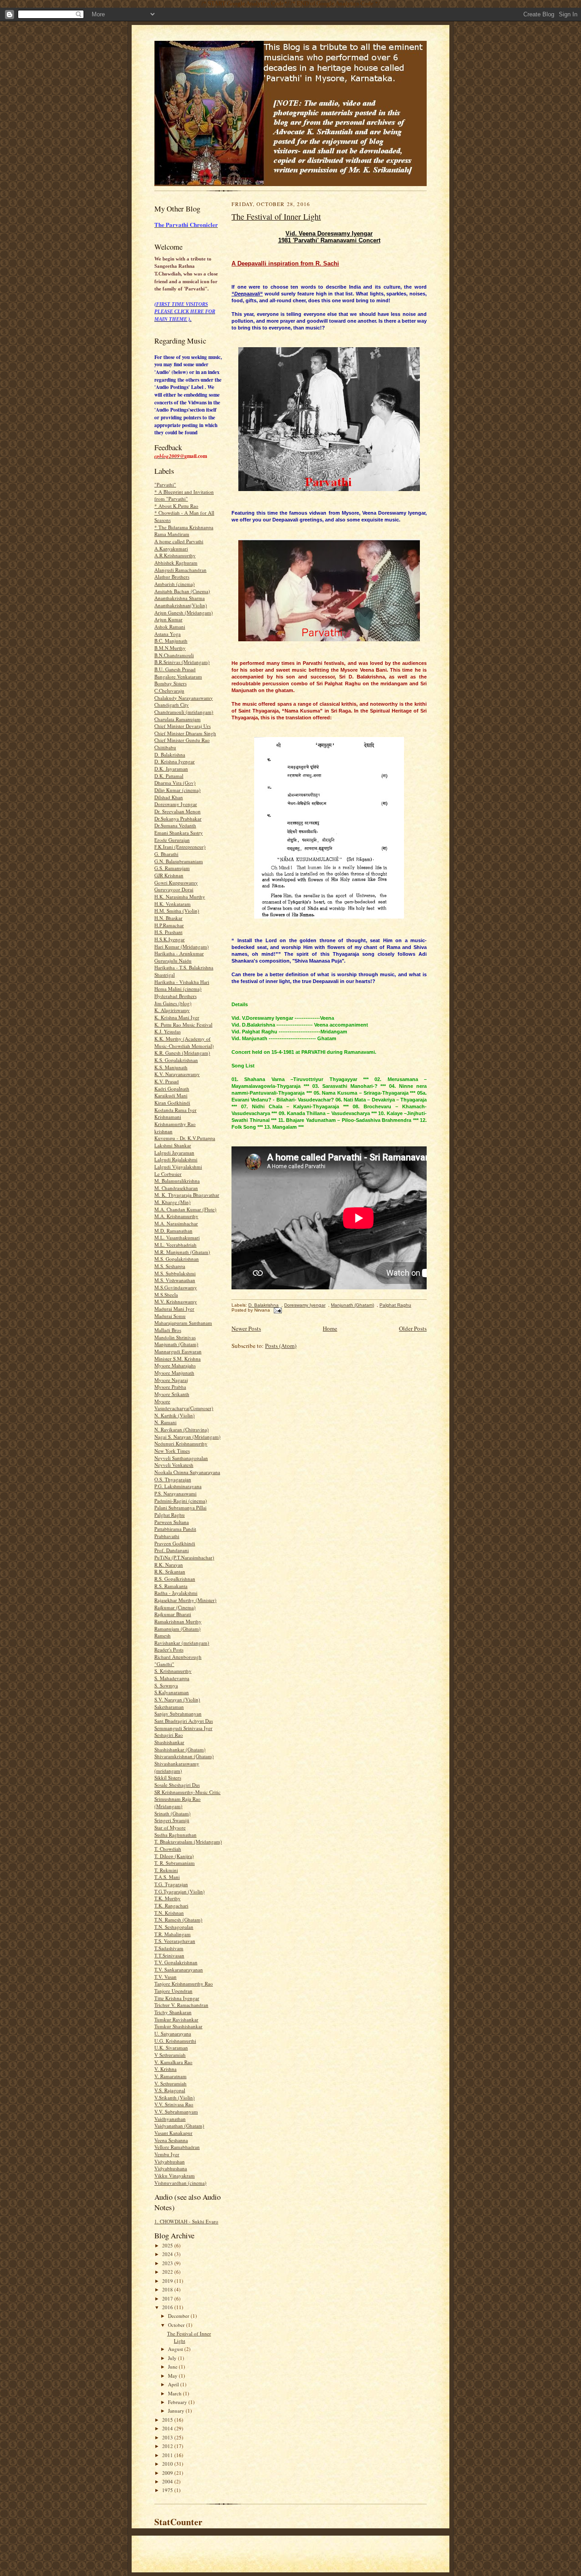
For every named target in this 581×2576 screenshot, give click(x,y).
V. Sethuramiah (170, 2083)
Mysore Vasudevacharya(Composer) (184, 1405)
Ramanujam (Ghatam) (177, 1629)
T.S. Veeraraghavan (175, 1941)
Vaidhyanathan (170, 2119)
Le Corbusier (168, 1174)
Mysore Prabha (170, 1387)
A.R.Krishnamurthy (175, 555)
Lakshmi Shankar (173, 1145)
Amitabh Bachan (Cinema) (182, 591)
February (178, 2402)
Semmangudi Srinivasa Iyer (183, 1728)
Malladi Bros (168, 1330)
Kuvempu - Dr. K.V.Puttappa (185, 1138)
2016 (168, 2307)
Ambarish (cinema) (175, 584)
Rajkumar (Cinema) (175, 1607)
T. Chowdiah (168, 1849)
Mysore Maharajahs (175, 1365)
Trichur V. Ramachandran (181, 2005)
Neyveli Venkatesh (174, 1465)
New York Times (172, 1451)
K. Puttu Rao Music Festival (183, 1025)
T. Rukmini (166, 1870)
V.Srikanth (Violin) (175, 2097)
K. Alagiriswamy (172, 1010)
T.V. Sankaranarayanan (179, 1969)
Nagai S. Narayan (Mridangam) (187, 1437)
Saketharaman (169, 1707)
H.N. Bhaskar (168, 918)
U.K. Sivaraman (171, 2048)
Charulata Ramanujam (177, 719)
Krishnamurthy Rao (175, 1124)
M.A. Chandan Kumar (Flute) (185, 1209)
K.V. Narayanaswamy (177, 1074)
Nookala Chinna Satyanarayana (187, 1472)
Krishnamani (168, 1117)
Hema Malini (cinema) (178, 989)
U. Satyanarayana (173, 2033)
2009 (168, 2473)
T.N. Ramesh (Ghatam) (178, 1920)
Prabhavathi (167, 1536)
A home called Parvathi (179, 541)
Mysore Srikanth (172, 1394)
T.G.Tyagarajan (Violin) (180, 1891)
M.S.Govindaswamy (176, 1287)
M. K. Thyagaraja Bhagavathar (187, 1195)
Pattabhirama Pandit (175, 1529)
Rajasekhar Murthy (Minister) (185, 1600)
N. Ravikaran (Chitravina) (182, 1429)
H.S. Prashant (168, 932)
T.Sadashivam (169, 1948)
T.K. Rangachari (171, 1905)
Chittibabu (165, 747)
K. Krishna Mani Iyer (177, 1017)
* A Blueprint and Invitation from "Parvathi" (184, 495)
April (174, 2384)
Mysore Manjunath (174, 1373)
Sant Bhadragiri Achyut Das (184, 1721)
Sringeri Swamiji (172, 1820)
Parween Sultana (172, 1522)
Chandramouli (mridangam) (184, 712)
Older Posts (413, 1328)
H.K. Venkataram (172, 904)
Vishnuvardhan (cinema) (180, 2183)
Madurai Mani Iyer (174, 1309)
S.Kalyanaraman (172, 1692)
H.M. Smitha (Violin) (177, 911)
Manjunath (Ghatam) (176, 1344)
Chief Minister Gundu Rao (182, 740)
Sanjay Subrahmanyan (178, 1713)
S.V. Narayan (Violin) (177, 1699)
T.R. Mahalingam (172, 1934)
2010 (168, 2464)
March (175, 2393)
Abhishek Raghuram (176, 563)
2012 (168, 2446)
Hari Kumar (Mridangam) (182, 946)
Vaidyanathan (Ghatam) (179, 2126)
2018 (168, 2289)
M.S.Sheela (166, 1295)
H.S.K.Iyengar (170, 939)
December (179, 2316)
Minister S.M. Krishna (177, 1359)
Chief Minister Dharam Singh (185, 733)
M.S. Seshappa (170, 1266)
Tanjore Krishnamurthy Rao (184, 1984)
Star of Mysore (170, 1827)
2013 (168, 2437)
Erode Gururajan (172, 840)
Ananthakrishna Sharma (180, 598)
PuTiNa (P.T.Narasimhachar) (184, 1557)
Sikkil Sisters (168, 1777)
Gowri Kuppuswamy (176, 882)
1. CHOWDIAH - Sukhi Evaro (186, 2221)
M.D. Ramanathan (173, 1231)
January (177, 2411)
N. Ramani (165, 1422)
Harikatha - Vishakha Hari (182, 982)
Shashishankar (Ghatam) (180, 1749)
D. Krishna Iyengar (175, 761)
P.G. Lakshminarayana (178, 1486)
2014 (168, 2428)
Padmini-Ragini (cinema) (181, 1501)
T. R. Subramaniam (175, 1863)
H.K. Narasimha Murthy (180, 897)
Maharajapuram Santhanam (183, 1323)
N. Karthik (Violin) (175, 1415)
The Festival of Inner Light (276, 216)
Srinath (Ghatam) (172, 1813)
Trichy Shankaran (173, 2012)
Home (330, 1328)
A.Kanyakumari (171, 548)
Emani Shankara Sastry (179, 833)
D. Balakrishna (170, 755)
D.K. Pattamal (169, 776)
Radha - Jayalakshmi (176, 1593)
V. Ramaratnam (170, 2076)
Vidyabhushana (171, 2168)
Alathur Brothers (172, 577)
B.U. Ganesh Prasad (175, 669)
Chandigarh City (172, 705)
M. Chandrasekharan (176, 1188)
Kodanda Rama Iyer (175, 1110)
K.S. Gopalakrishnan (176, 1060)
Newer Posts (246, 1328)
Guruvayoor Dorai (174, 889)
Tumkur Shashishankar (178, 2026)
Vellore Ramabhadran (177, 2147)
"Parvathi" (165, 484)
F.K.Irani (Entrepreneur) (180, 847)
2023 (168, 2263)
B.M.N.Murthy (170, 648)
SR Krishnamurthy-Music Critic (187, 1792)
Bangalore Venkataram (178, 676)
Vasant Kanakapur (173, 2133)
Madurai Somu (170, 1316)
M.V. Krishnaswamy (176, 1301)
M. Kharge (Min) (172, 1202)
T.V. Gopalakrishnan (176, 1962)
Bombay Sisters (170, 683)
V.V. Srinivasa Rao (174, 2104)
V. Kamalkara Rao (173, 2062)
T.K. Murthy (167, 1898)
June (173, 2367)
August (176, 2349)
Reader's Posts (169, 1649)
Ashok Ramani (170, 627)
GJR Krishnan (169, 875)
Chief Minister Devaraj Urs (182, 726)
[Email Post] (277, 1310)
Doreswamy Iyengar (176, 804)
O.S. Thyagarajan (173, 1479)
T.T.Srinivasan (169, 1955)
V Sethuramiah (170, 2055)
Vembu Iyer (167, 2154)
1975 (168, 2490)
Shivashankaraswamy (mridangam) (177, 1767)
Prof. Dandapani (172, 1550)
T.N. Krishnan (169, 1913)
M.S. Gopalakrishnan (177, 1259)
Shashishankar (169, 1742)
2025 (168, 2245)
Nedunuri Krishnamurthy (181, 1443)
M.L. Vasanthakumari (177, 1237)
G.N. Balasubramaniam (179, 861)
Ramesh (162, 1635)
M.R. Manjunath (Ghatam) (182, 1252)
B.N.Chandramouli (174, 655)
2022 (168, 2272)
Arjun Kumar (168, 619)
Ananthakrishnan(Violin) (181, 605)
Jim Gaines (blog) (173, 1003)
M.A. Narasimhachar (176, 1223)
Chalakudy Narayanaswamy (184, 698)
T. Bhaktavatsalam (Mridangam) (188, 1841)
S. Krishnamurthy (173, 1671)
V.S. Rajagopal (170, 2090)
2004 (168, 2481)
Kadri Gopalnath (172, 1089)
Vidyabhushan (170, 2161)
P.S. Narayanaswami (175, 1493)
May (173, 2376)
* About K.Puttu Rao (176, 506)
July (173, 2358)
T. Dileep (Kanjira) (174, 1856)
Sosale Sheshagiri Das (177, 1785)
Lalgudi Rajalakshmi (176, 1159)
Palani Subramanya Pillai (180, 1507)
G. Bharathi (166, 854)
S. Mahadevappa (172, 1678)
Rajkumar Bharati (173, 1614)
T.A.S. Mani (167, 1877)
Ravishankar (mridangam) (182, 1643)
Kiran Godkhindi (172, 1103)
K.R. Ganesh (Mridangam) (182, 1053)
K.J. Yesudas (167, 1031)
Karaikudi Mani (171, 1095)
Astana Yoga (167, 634)
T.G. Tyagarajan (171, 1884)
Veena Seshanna (171, 2140)
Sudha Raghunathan (175, 1835)
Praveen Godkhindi (175, 1543)
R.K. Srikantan (170, 1571)
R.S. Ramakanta (171, 1586)
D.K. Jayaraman (171, 769)
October (177, 2325)
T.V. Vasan (165, 1977)
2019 (168, 2281)
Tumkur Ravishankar (176, 2019)
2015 (168, 2420)
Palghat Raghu (170, 1515)
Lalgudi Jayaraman (174, 1153)
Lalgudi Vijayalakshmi (178, 1167)
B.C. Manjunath (171, 641)
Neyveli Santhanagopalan (181, 1458)
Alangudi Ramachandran (180, 570)
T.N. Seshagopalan (174, 1927)
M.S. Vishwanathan (175, 1280)
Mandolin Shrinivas (175, 1337)
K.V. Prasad (167, 1081)
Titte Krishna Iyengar (177, 1998)
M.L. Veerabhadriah (175, 1245)
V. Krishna (165, 2069)
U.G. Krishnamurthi (175, 2041)
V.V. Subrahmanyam (176, 2111)
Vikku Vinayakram (175, 2175)
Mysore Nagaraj (171, 1380)
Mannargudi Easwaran (178, 1351)
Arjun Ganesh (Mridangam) (184, 612)
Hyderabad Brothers (175, 996)
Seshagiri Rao (169, 1735)
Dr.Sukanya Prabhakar (178, 819)
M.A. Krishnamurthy (176, 1216)
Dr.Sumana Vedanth (175, 825)
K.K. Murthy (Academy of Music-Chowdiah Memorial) (184, 1042)
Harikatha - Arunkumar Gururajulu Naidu (179, 957)
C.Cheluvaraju (169, 691)
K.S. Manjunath (171, 1067)
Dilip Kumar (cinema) (177, 790)
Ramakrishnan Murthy (178, 1621)
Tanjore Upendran (173, 1991)
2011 (168, 2455)
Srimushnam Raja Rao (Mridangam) (177, 1802)
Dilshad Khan (169, 797)
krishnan (163, 1131)
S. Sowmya (166, 1685)
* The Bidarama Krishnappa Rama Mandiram (184, 531)
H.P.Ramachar (169, 925)
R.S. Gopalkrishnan (175, 1579)
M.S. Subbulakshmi (175, 1273)
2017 (168, 2298)
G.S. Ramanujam (172, 868)
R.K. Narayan (169, 1565)
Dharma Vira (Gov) (175, 783)
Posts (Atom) (281, 1346)
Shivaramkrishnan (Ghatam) (184, 1756)
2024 (168, 2254)
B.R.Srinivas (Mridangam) (182, 662)
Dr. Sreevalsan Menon (177, 811)
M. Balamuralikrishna (177, 1181)
